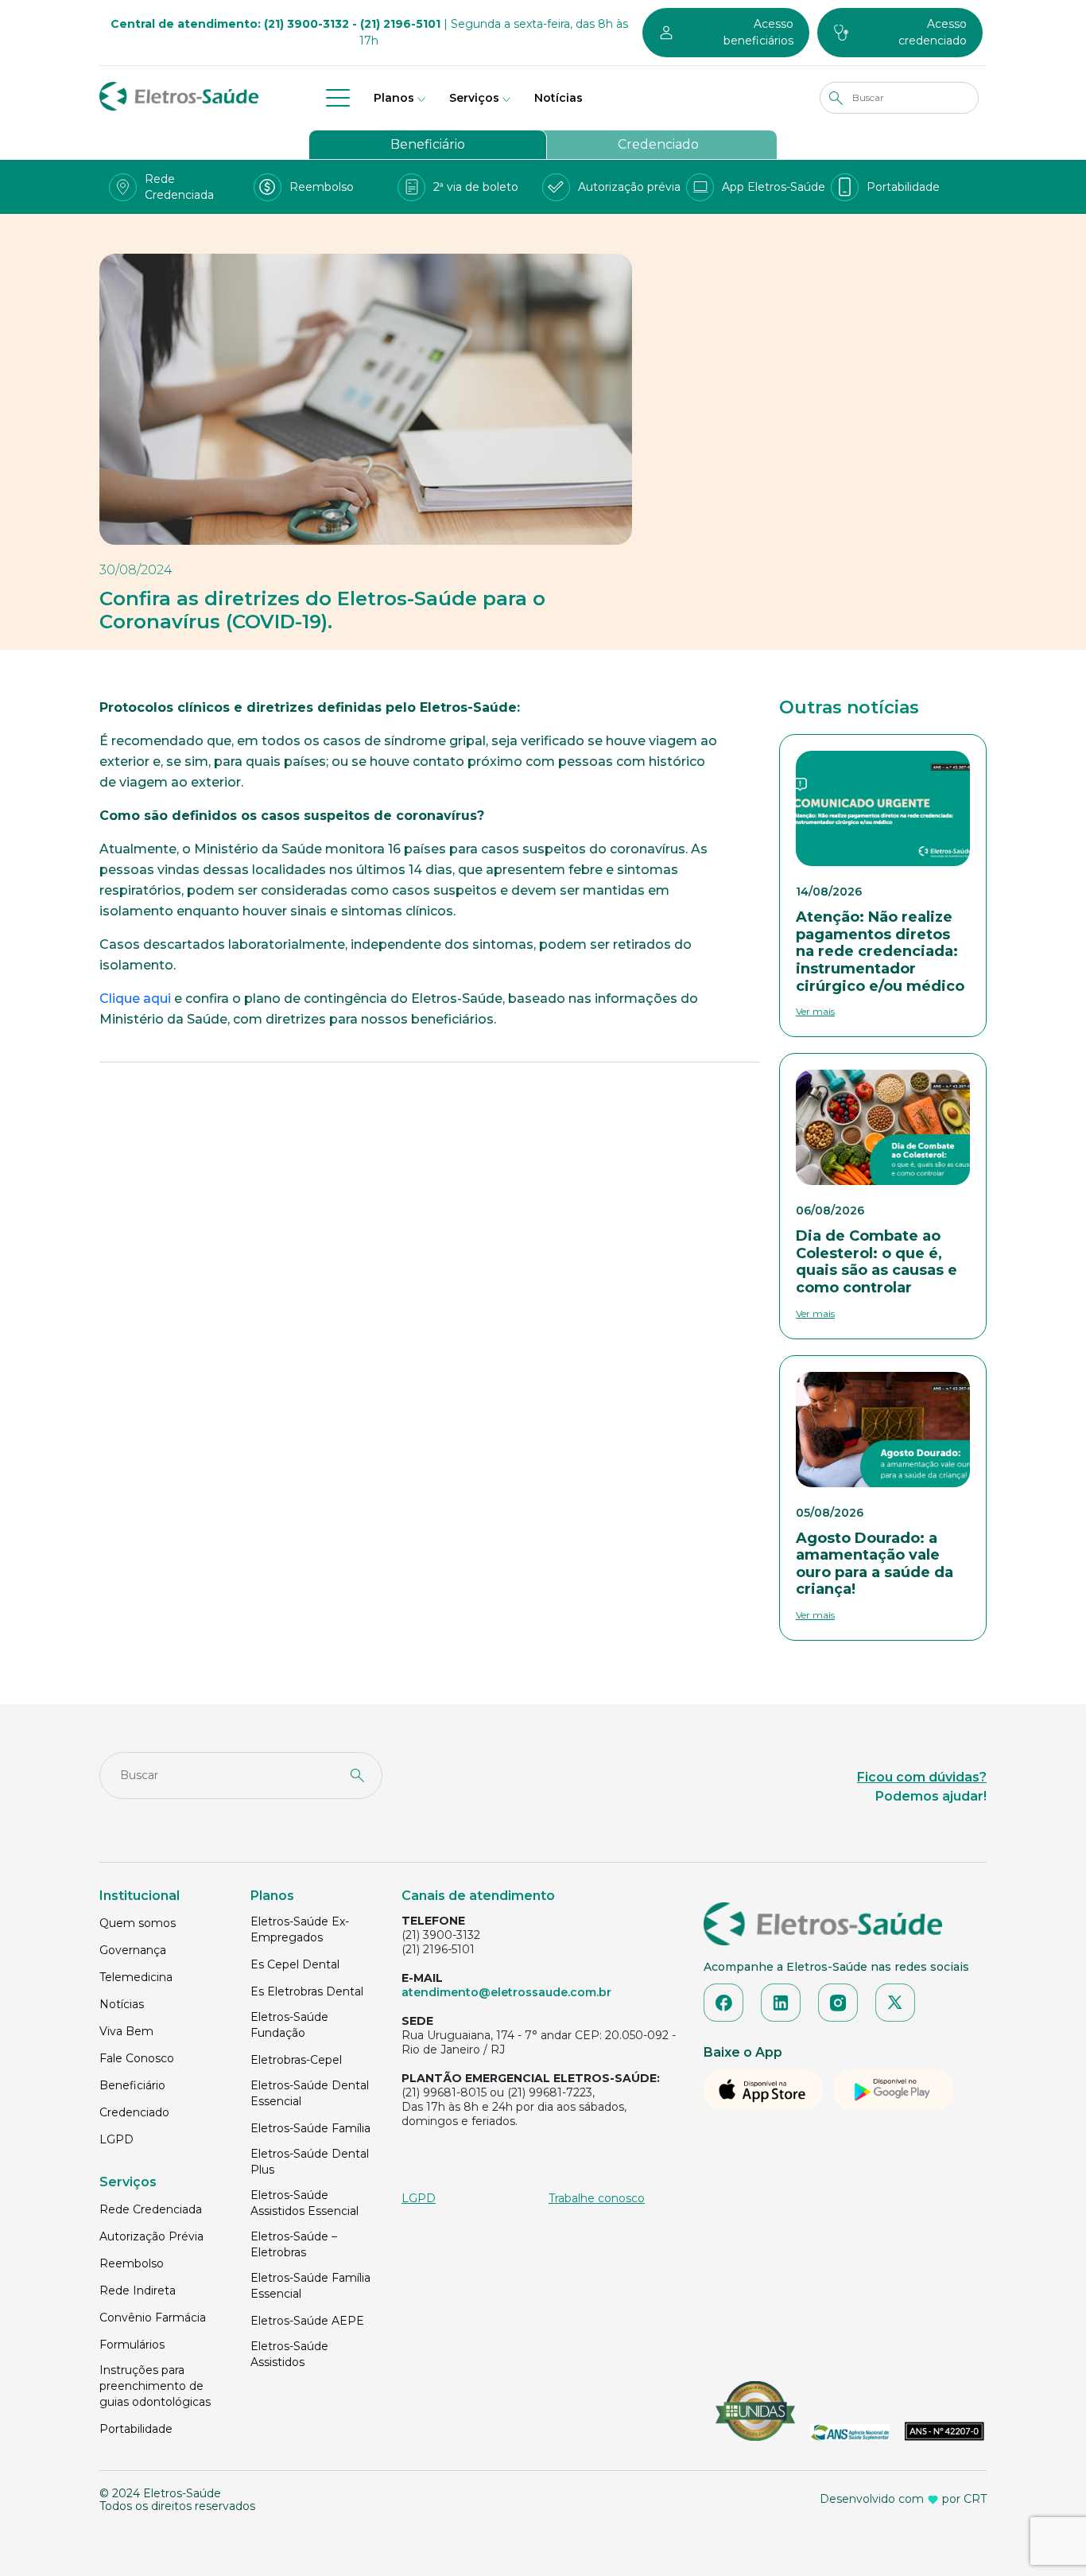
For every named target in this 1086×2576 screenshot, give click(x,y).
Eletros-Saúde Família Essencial (310, 2286)
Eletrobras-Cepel (296, 2060)
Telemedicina (136, 1977)
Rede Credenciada (151, 2209)
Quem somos (138, 1923)
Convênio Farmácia (153, 2318)
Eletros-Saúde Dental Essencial (310, 2093)
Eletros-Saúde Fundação (289, 2025)
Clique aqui (135, 999)
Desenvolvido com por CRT (903, 2499)
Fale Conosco (137, 2058)
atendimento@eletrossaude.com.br (506, 1992)
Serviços (474, 98)
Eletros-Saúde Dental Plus (310, 2162)
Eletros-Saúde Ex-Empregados (300, 1929)
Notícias (559, 98)
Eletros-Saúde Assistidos (289, 2354)
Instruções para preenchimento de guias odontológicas (155, 2386)
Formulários (132, 2345)
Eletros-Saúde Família (310, 2128)
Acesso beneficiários (758, 32)
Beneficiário (428, 144)
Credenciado (658, 144)
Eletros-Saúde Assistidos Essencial (304, 2203)
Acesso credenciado (933, 32)
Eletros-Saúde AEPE (307, 2321)
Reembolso (132, 2263)
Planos (394, 98)
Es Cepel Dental (295, 1964)
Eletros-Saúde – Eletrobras (294, 2244)
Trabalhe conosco (597, 2198)
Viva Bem (126, 2031)
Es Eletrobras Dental (307, 1991)
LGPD (116, 2139)
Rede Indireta (138, 2290)
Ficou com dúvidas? (922, 1777)
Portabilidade (136, 2429)
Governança (133, 1950)
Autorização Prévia (151, 2236)
